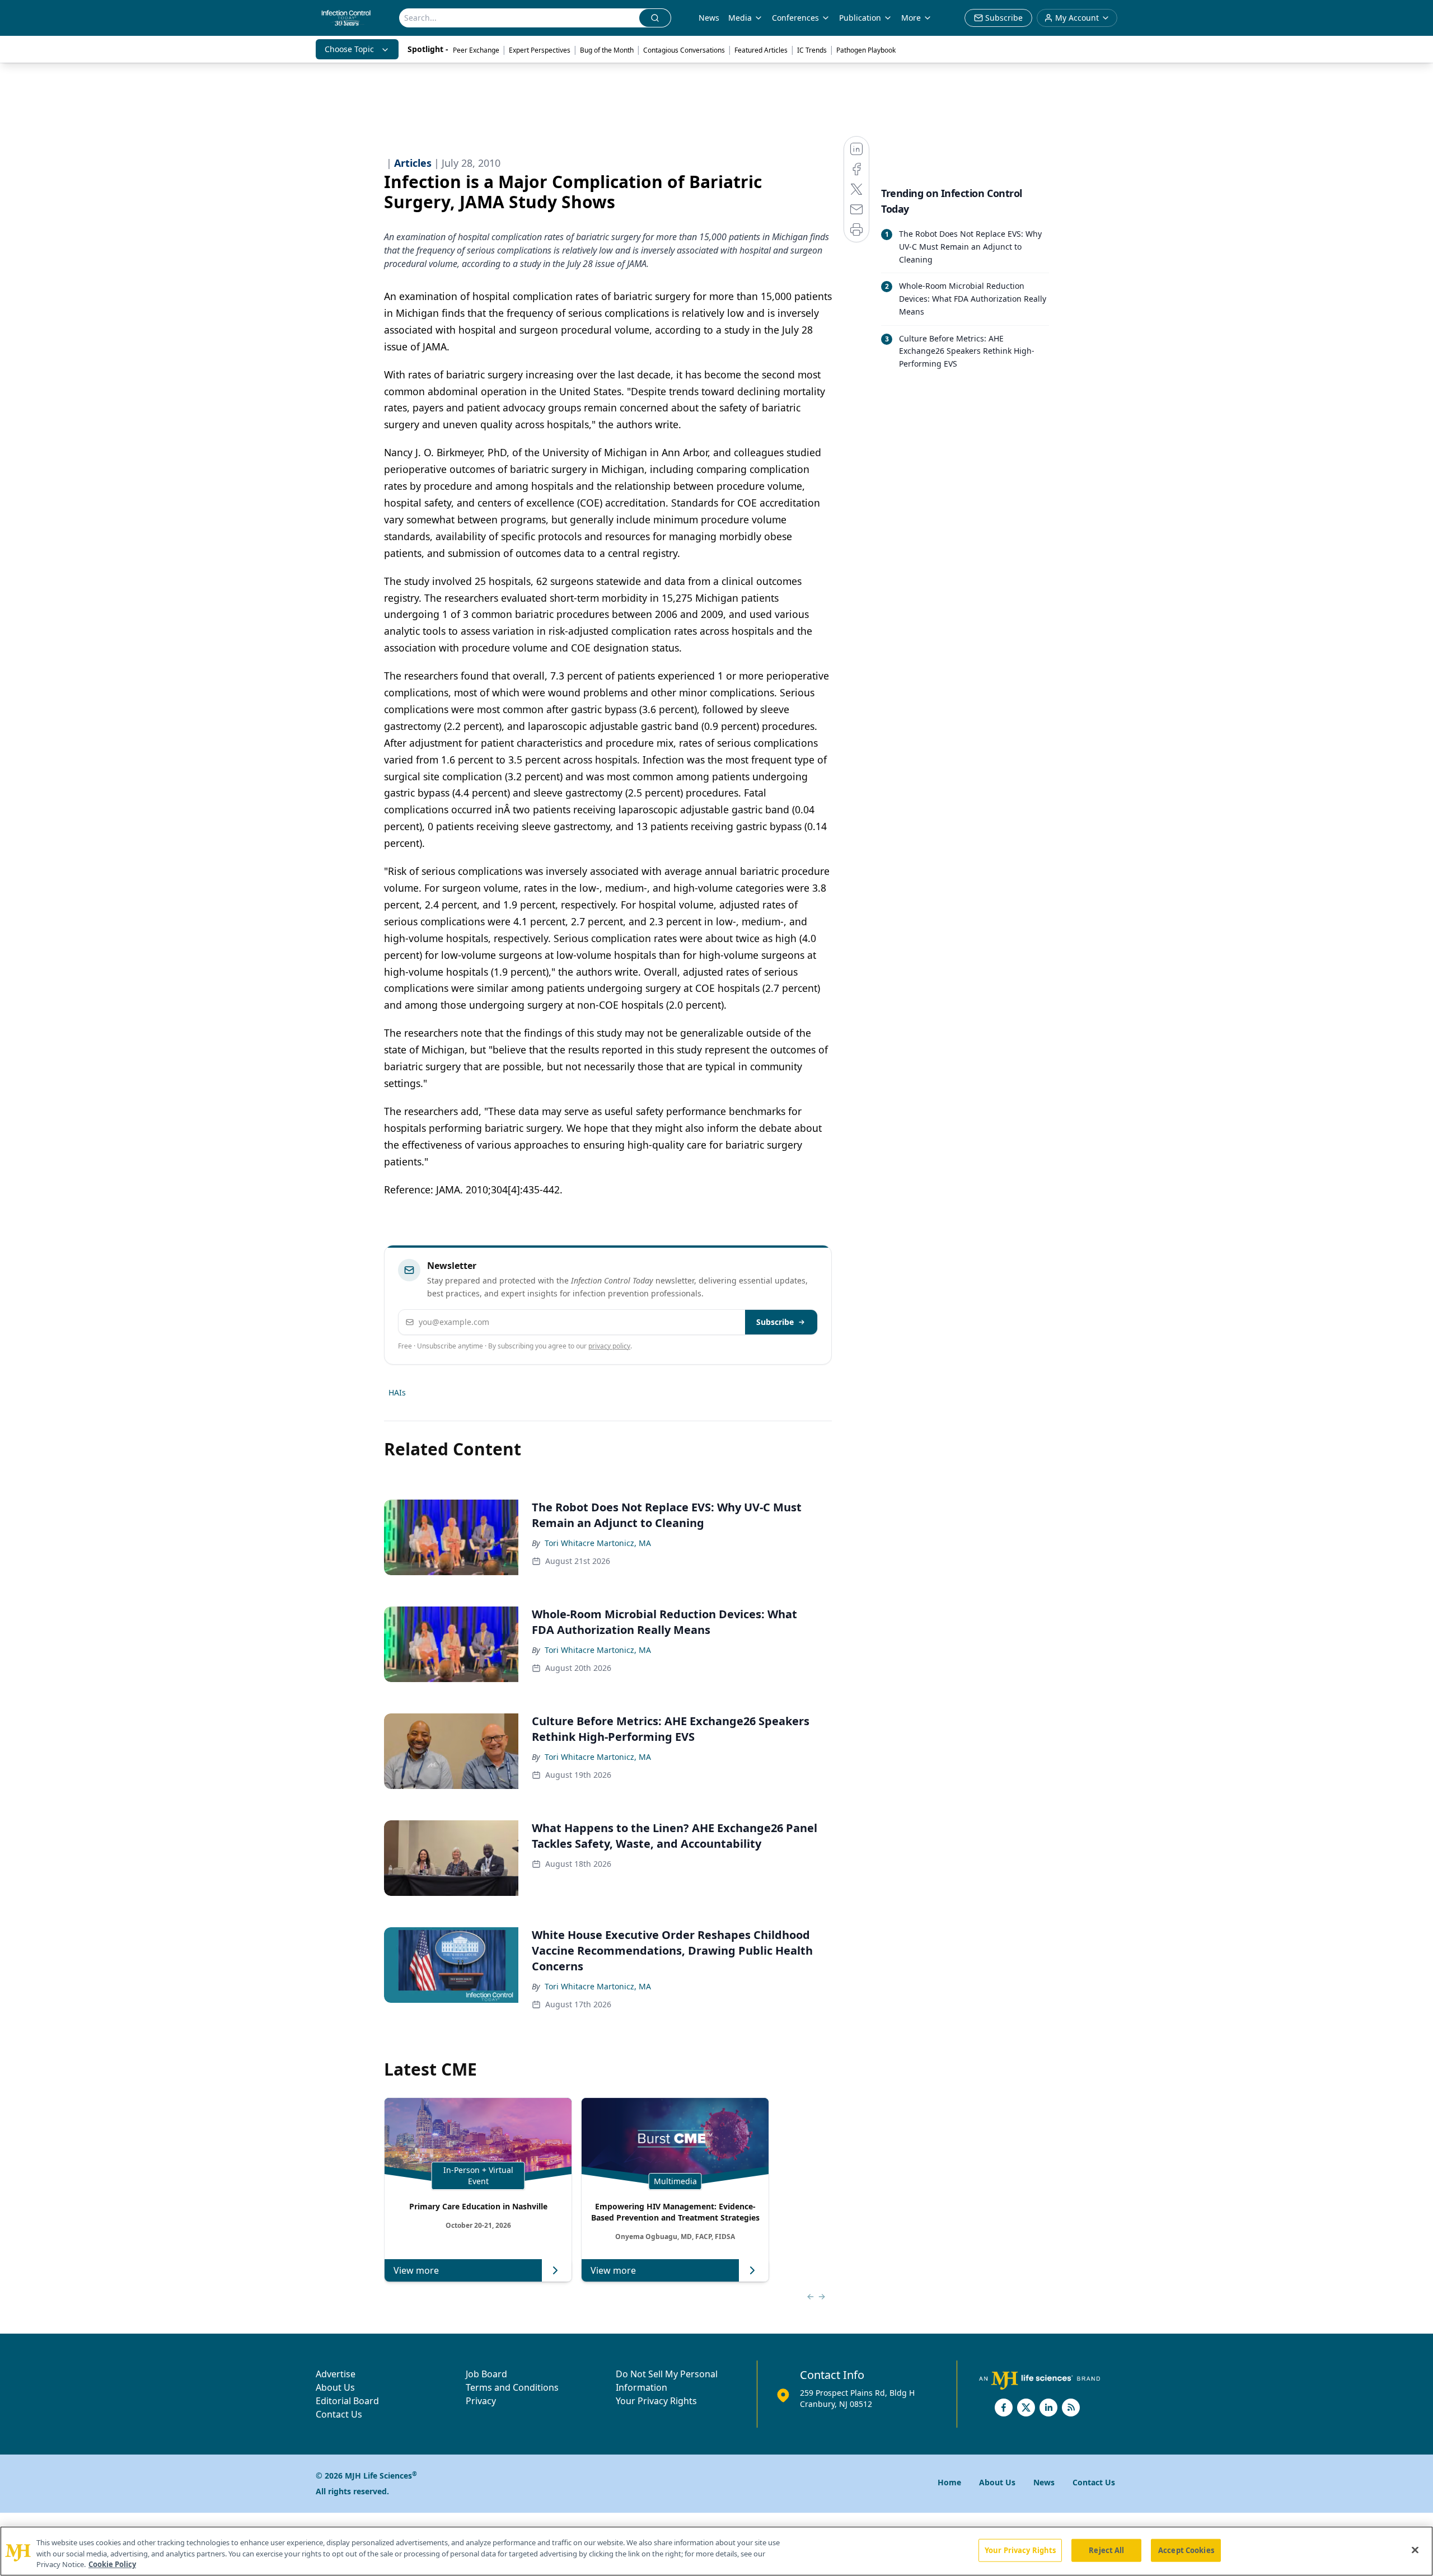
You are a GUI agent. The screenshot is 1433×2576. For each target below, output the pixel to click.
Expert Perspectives (540, 50)
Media (740, 18)
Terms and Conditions (512, 2387)
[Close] (1415, 2550)
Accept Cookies (1186, 2550)
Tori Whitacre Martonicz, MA (598, 1543)
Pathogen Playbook (866, 50)
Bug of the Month (607, 50)
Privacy (481, 2401)
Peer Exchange (476, 50)
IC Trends (812, 50)
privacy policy (609, 1346)
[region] (716, 2551)
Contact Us (339, 2414)
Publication (860, 18)
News (709, 18)
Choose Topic (349, 49)
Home (949, 2482)
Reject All (1106, 2550)
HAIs (397, 1392)
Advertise (336, 2374)
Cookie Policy (112, 2564)
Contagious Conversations (684, 50)
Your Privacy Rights (656, 2401)
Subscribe (775, 1322)
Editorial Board (347, 2401)
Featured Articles (761, 50)
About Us (335, 2387)
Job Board (486, 2374)
